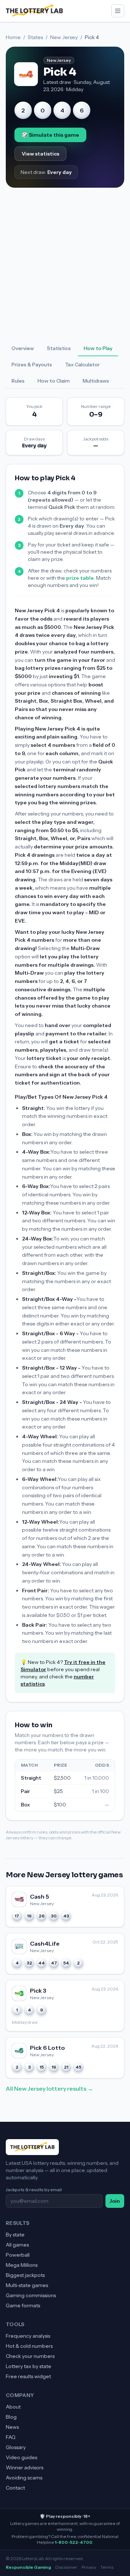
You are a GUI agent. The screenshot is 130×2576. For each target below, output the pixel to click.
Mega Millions (22, 2265)
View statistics (40, 154)
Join (115, 2201)
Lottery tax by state (29, 2366)
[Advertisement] (65, 264)
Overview (23, 348)
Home (13, 37)
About (13, 2407)
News (12, 2427)
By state (15, 2235)
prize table (80, 578)
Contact (15, 2488)
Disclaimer (66, 2567)
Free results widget (28, 2376)
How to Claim (54, 381)
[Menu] (118, 11)
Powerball (18, 2255)
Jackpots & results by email (34, 2190)
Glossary (16, 2447)
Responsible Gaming (28, 2567)
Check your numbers (30, 2356)
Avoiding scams (24, 2478)
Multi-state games (27, 2285)
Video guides (21, 2457)
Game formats (23, 2305)
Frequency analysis (28, 2336)
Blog (11, 2417)
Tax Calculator (82, 365)
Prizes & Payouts (32, 365)
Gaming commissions (31, 2295)
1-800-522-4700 (74, 2542)
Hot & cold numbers (29, 2346)
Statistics (59, 348)
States (35, 37)
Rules (18, 381)
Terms (107, 2567)
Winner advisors (25, 2468)
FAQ (11, 2437)
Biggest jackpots (25, 2275)
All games (17, 2245)
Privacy (89, 2567)
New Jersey (64, 37)
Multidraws (96, 381)
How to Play (98, 348)
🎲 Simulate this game (50, 135)
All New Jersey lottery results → (49, 2089)
